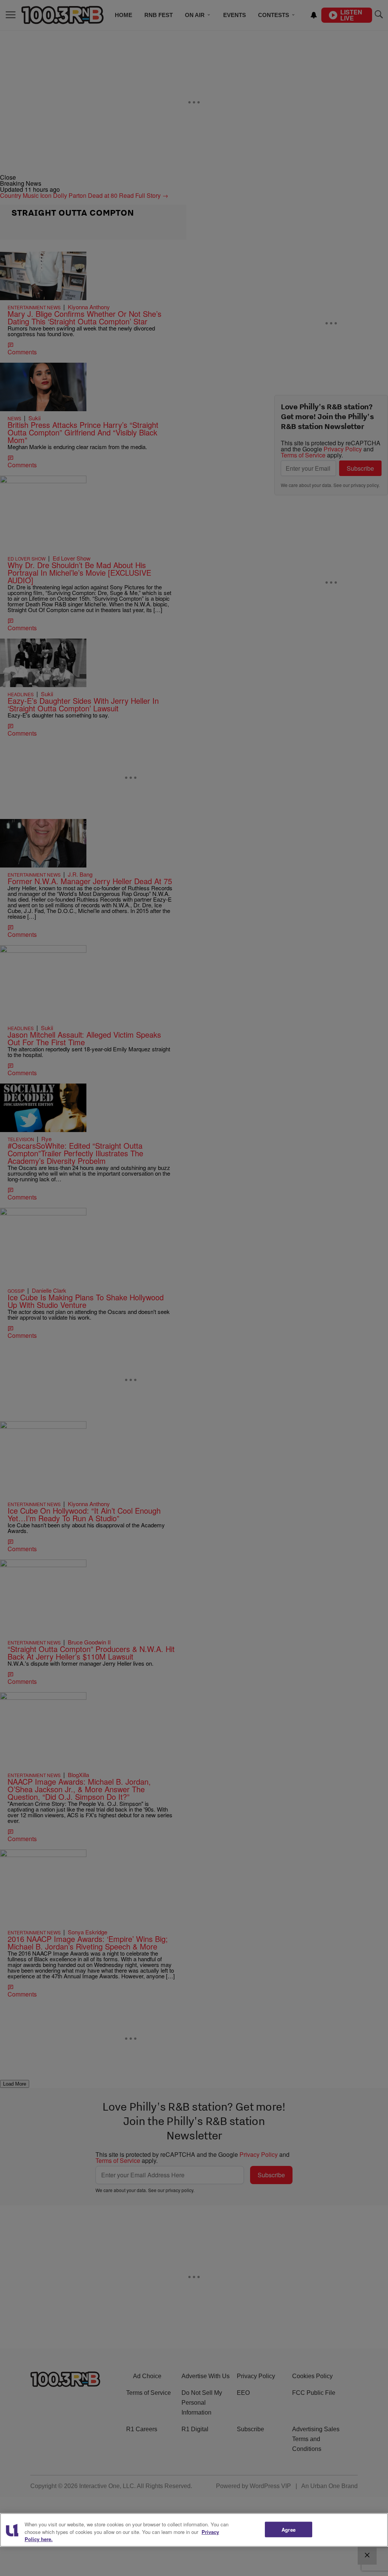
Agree (289, 2529)
